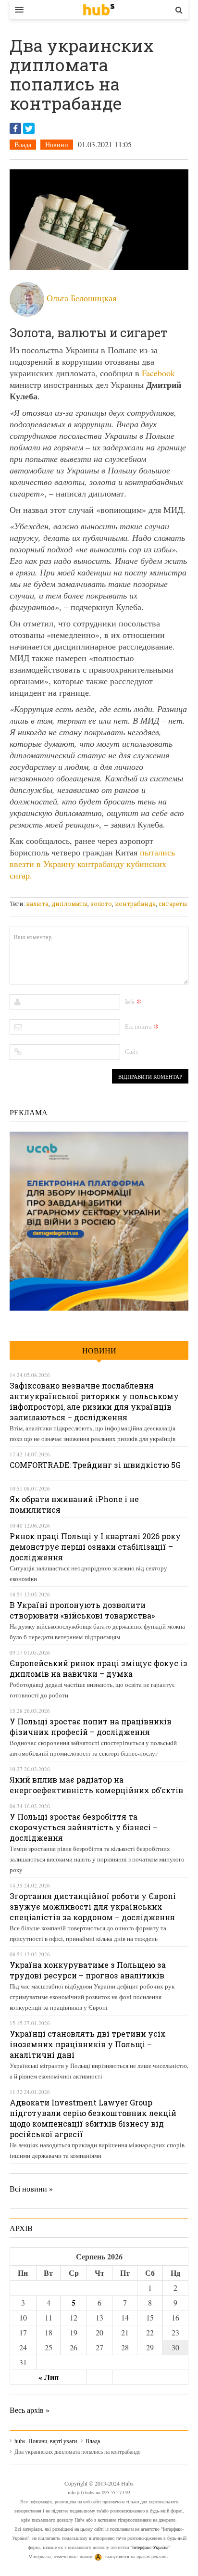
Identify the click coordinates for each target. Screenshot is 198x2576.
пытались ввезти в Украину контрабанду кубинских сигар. (92, 864)
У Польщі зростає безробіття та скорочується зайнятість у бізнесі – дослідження (84, 1827)
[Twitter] (29, 128)
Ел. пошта (138, 1026)
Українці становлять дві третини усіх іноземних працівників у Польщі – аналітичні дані (88, 2044)
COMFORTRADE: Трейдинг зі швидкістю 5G (95, 1465)
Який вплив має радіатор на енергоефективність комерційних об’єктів (96, 1785)
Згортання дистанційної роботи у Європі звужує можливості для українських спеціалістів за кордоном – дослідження (93, 1906)
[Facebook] (15, 128)
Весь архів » (30, 2410)
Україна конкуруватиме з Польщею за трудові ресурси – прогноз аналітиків (88, 1970)
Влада (23, 145)
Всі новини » (31, 2188)
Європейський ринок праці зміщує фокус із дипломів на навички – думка (99, 1668)
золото (101, 904)
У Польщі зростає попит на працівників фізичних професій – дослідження (91, 1727)
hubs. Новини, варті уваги (99, 10)
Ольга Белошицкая (81, 298)
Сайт (132, 1051)
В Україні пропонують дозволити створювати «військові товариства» (82, 1610)
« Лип (49, 2377)
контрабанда (135, 904)
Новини (57, 145)
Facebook (158, 373)
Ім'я (130, 1001)
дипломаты (69, 904)
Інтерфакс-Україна (150, 2547)
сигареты (173, 904)
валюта (37, 904)
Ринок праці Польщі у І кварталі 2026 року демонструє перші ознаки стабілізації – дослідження (95, 1547)
